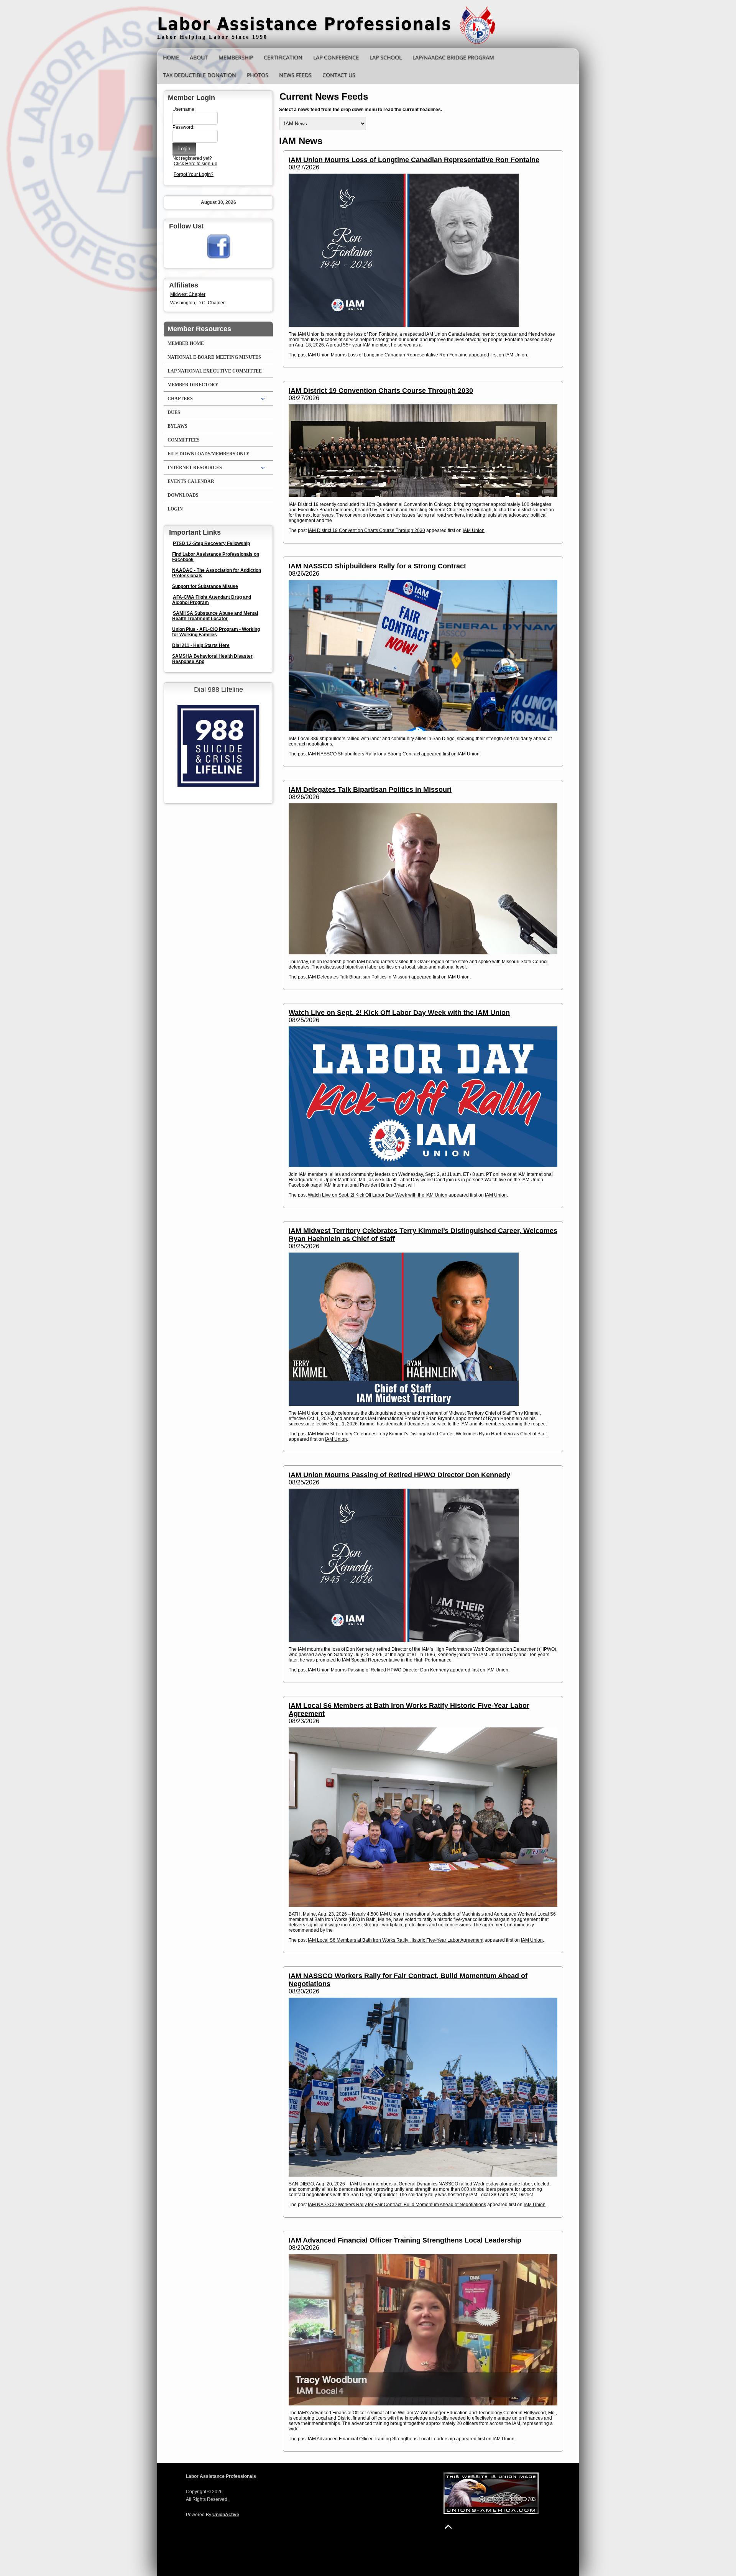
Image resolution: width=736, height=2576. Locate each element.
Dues (174, 412)
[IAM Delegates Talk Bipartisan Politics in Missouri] (423, 879)
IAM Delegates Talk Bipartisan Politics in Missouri (370, 790)
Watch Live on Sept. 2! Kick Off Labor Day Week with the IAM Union (399, 1013)
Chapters (180, 399)
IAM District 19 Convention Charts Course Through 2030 (381, 391)
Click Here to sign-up (195, 164)
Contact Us (339, 75)
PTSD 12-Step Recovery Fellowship (211, 543)
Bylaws (177, 426)
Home (171, 57)
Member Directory (193, 385)
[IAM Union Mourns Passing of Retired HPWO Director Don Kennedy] (423, 1565)
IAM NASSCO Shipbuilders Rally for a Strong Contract (377, 566)
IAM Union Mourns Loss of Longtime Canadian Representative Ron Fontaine (414, 160)
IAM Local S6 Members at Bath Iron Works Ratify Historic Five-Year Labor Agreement (396, 1940)
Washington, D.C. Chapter (197, 303)
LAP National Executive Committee (215, 371)
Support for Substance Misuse (205, 586)
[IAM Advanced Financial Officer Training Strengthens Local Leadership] (423, 2330)
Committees (184, 440)
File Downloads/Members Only (209, 454)
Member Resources (199, 329)
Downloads (183, 495)
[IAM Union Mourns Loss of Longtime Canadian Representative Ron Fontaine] (423, 250)
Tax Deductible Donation (200, 75)
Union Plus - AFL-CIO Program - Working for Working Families (216, 632)
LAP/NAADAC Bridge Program (453, 57)
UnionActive (226, 2515)
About (199, 57)
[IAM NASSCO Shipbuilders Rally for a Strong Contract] (423, 656)
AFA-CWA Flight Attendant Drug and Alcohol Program (212, 600)
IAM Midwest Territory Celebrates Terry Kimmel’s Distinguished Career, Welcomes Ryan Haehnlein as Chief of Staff (427, 1434)
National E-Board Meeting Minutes (214, 357)
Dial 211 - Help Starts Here (201, 645)
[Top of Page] (448, 2527)
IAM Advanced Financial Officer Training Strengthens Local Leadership (405, 2240)
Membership (236, 57)
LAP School (386, 57)
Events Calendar (191, 481)
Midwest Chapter (188, 294)
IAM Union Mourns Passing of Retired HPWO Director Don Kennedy (399, 1475)
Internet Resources (195, 468)
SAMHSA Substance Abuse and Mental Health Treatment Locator (215, 616)
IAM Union (516, 355)
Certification (283, 57)
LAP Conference (336, 57)
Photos (258, 75)
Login (175, 509)
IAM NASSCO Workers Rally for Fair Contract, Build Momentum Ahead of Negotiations (397, 2205)
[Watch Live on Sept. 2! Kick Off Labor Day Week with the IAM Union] (423, 1097)
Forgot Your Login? (194, 174)
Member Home (186, 343)
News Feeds (295, 75)
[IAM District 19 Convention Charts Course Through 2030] (423, 451)
